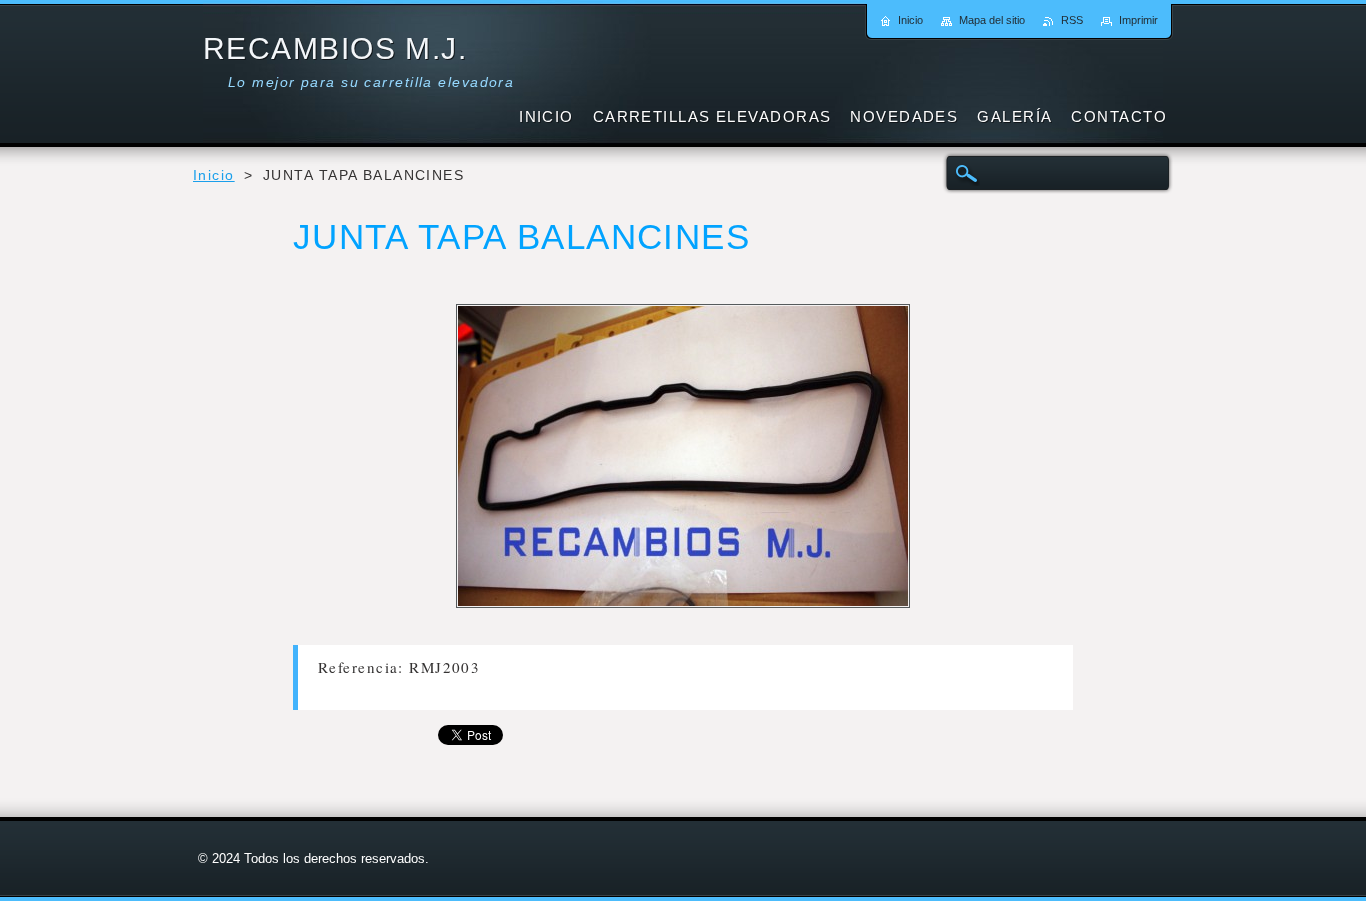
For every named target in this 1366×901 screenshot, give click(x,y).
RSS (1072, 20)
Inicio (214, 175)
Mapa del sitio (992, 20)
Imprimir (1138, 20)
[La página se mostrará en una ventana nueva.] (683, 460)
